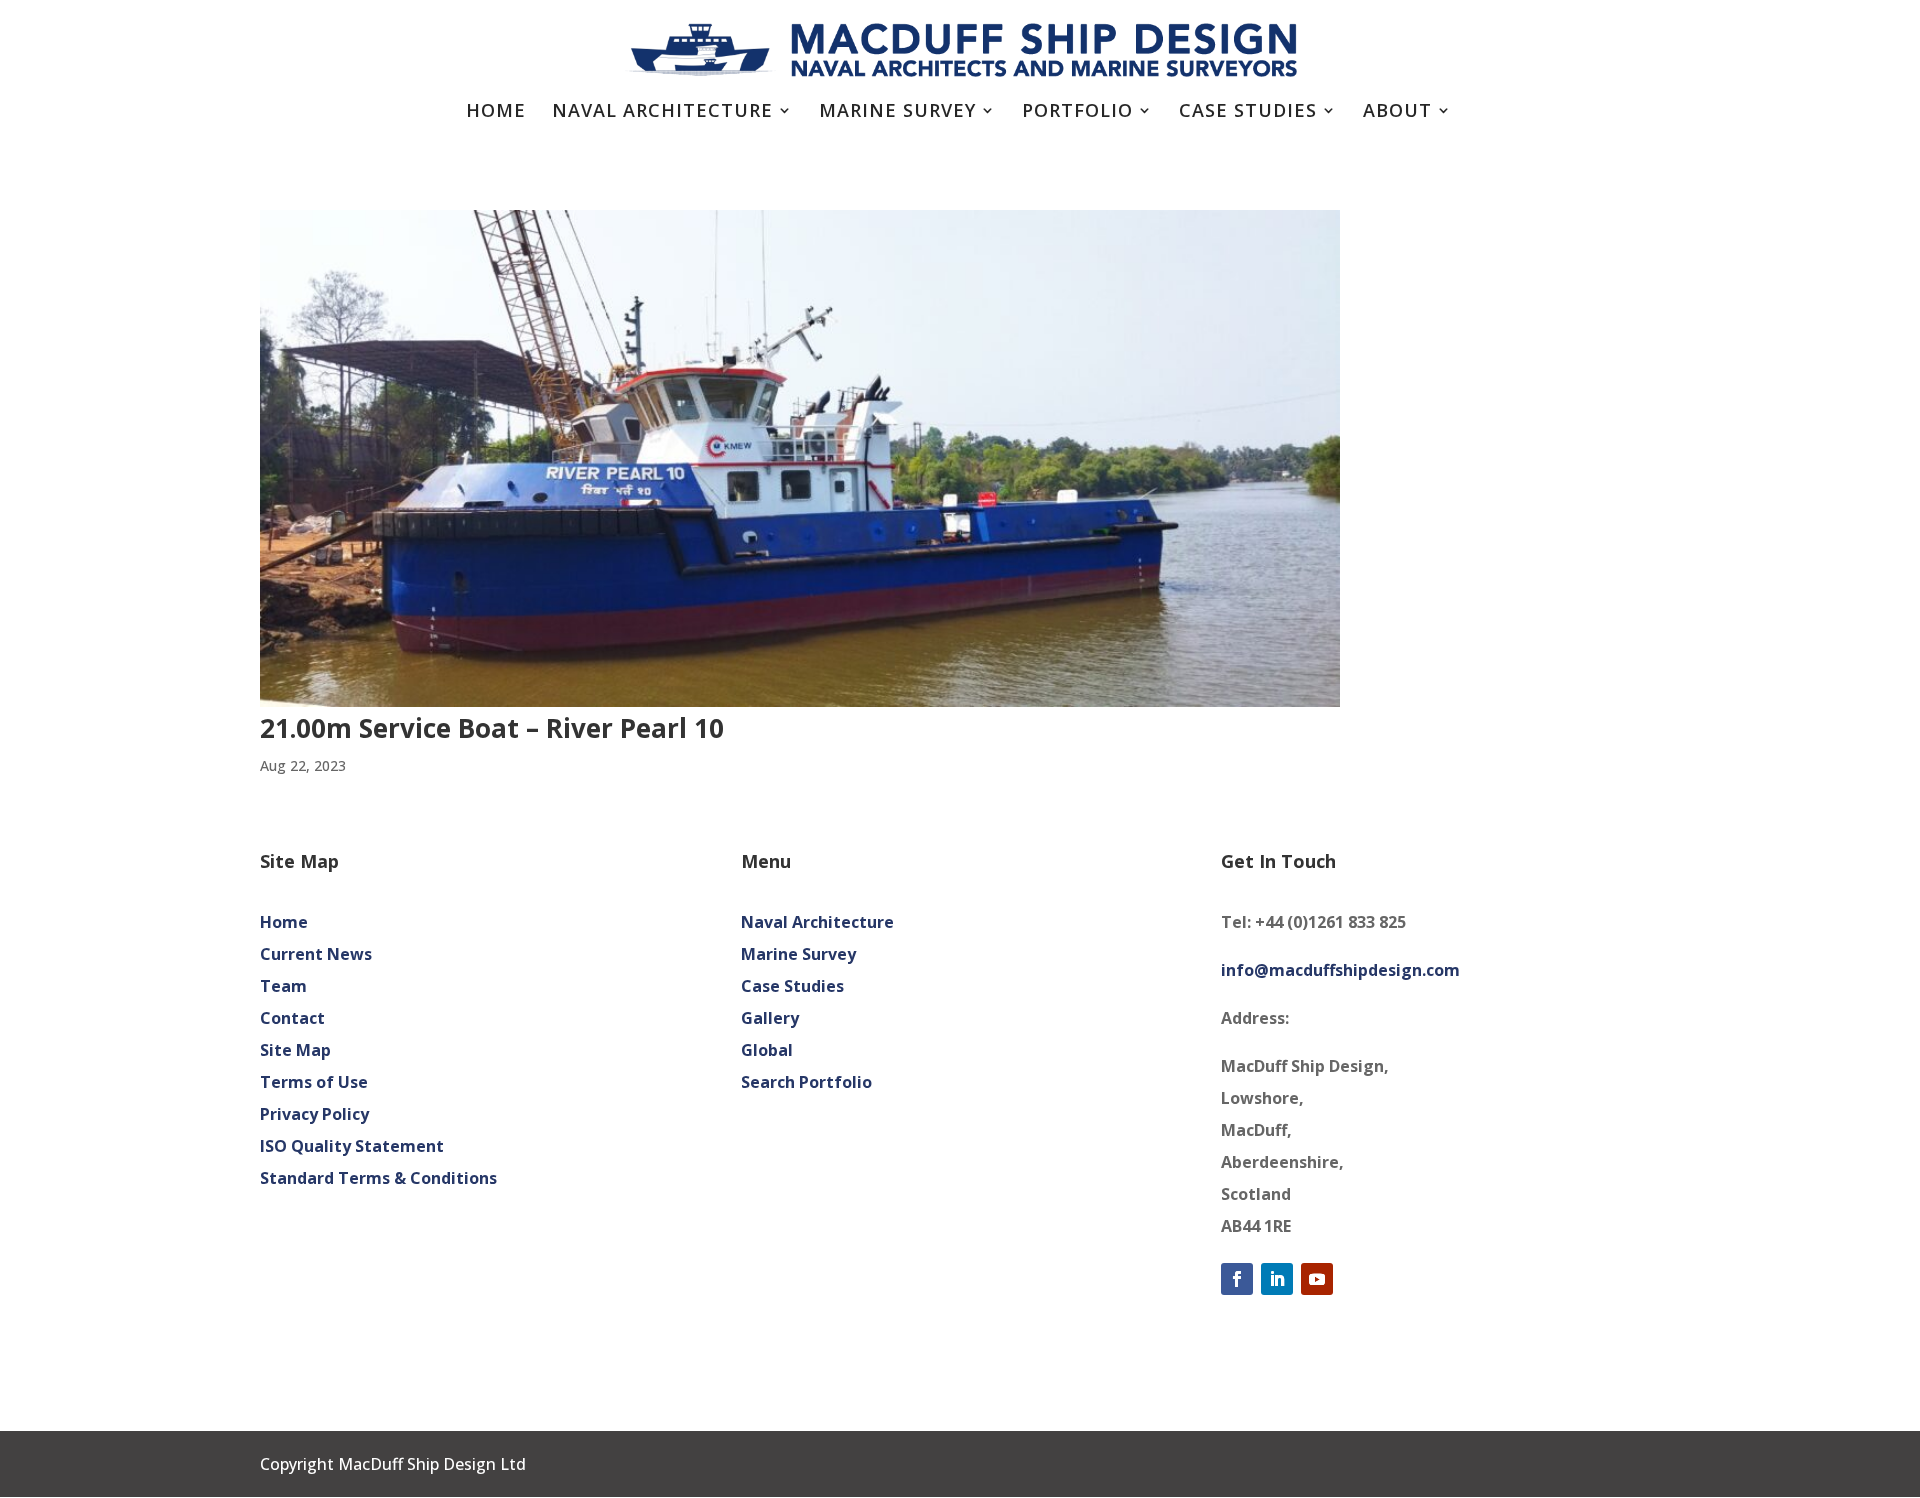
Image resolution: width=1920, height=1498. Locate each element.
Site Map (295, 1050)
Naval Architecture (662, 112)
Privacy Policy (314, 1114)
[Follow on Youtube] (1317, 1279)
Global (767, 1050)
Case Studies (1248, 112)
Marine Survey (897, 112)
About (1397, 112)
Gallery (770, 1018)
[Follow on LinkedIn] (1277, 1279)
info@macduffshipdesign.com (1340, 970)
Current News (316, 954)
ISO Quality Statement (352, 1146)
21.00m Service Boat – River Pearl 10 (492, 728)
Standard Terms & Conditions (378, 1178)
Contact (292, 1018)
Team (283, 986)
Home (496, 112)
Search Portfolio (806, 1082)
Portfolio (1077, 112)
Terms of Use (314, 1082)
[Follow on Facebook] (1237, 1279)
